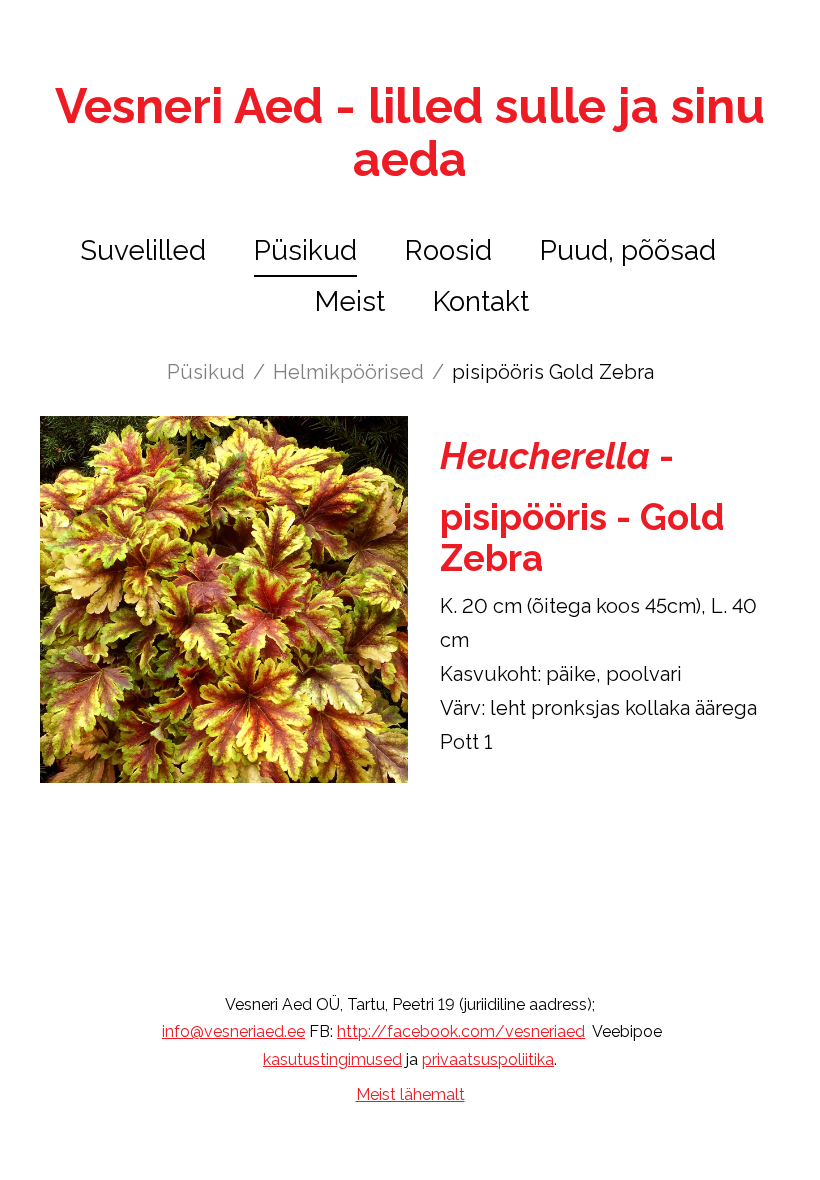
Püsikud (305, 250)
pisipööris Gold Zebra (553, 372)
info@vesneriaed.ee (233, 1031)
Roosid (448, 250)
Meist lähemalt (410, 1094)
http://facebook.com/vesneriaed (461, 1031)
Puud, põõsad (628, 250)
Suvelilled (143, 250)
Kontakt (481, 301)
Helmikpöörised (348, 372)
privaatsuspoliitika (488, 1059)
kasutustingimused (332, 1059)
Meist (350, 301)
